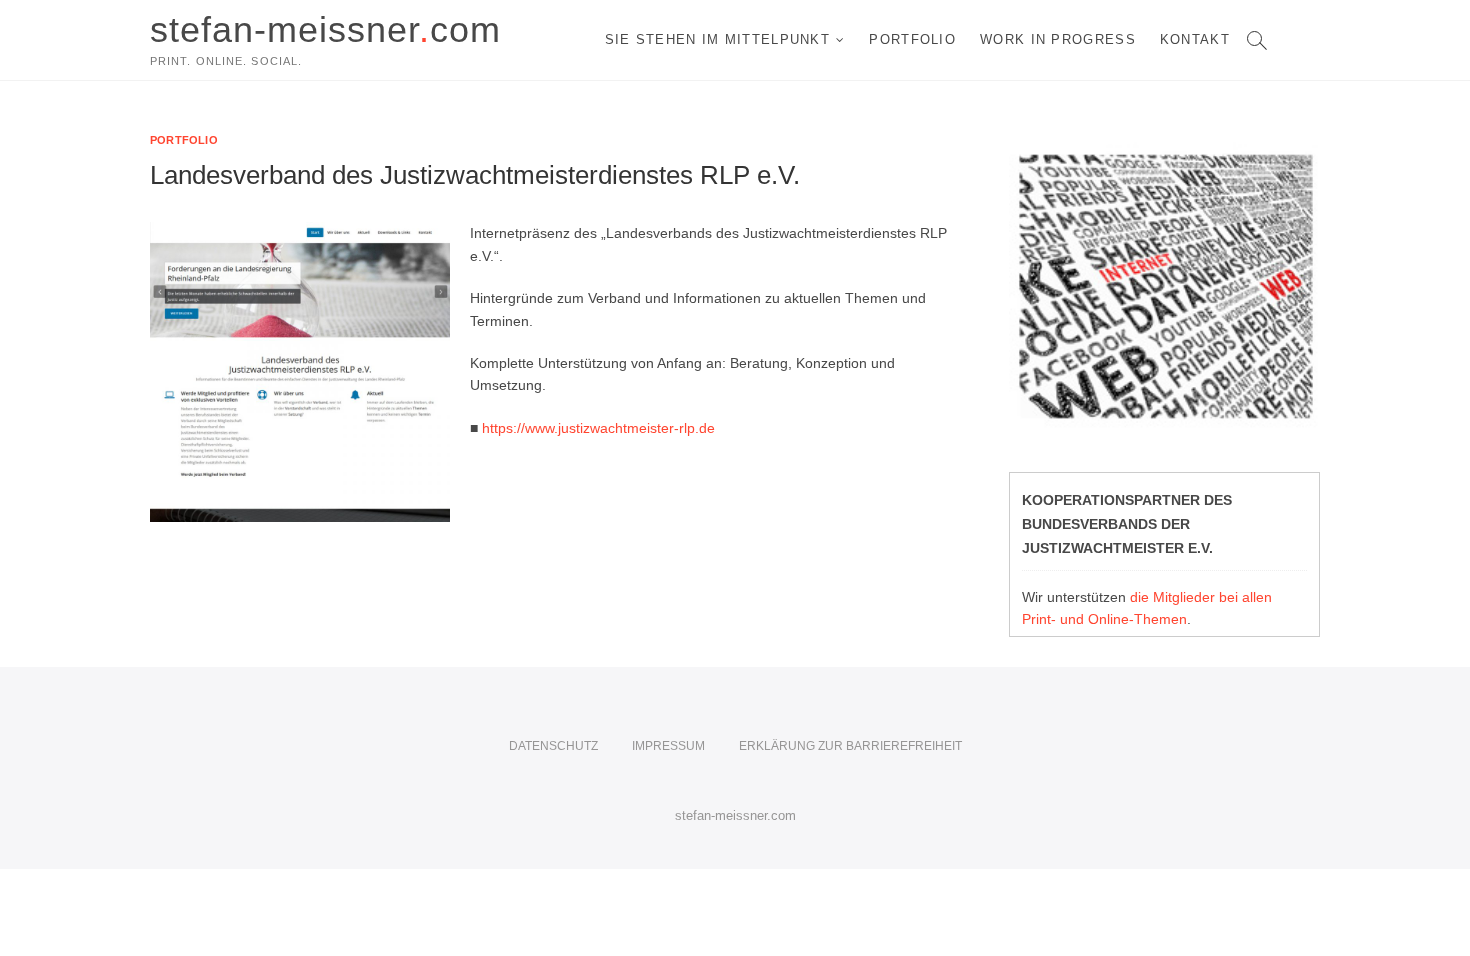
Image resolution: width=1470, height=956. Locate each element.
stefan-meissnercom (325, 29)
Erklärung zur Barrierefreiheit (850, 746)
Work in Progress (1058, 39)
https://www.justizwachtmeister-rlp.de (598, 428)
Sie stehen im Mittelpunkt (718, 39)
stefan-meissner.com (735, 815)
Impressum (668, 746)
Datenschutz (553, 746)
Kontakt (1195, 39)
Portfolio (912, 39)
